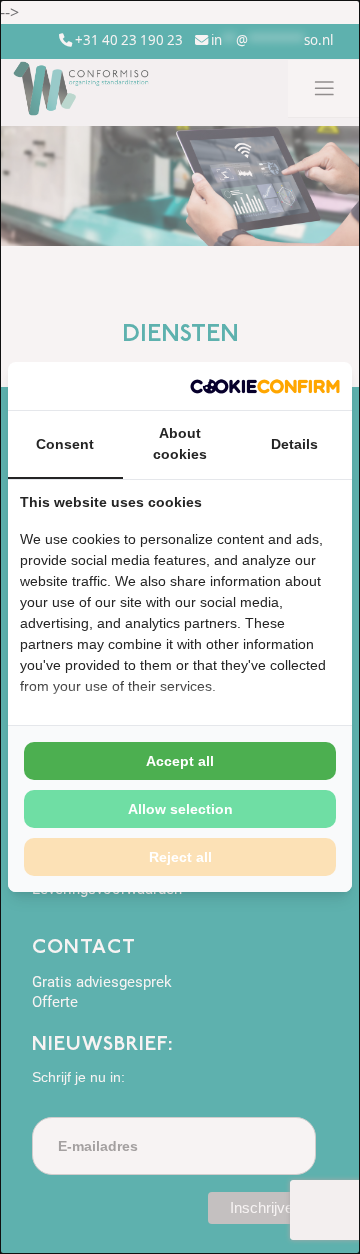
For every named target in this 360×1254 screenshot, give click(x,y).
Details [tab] (294, 444)
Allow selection (180, 809)
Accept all (180, 761)
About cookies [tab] (180, 443)
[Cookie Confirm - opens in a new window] (265, 386)
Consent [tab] (65, 444)
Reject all (180, 857)
